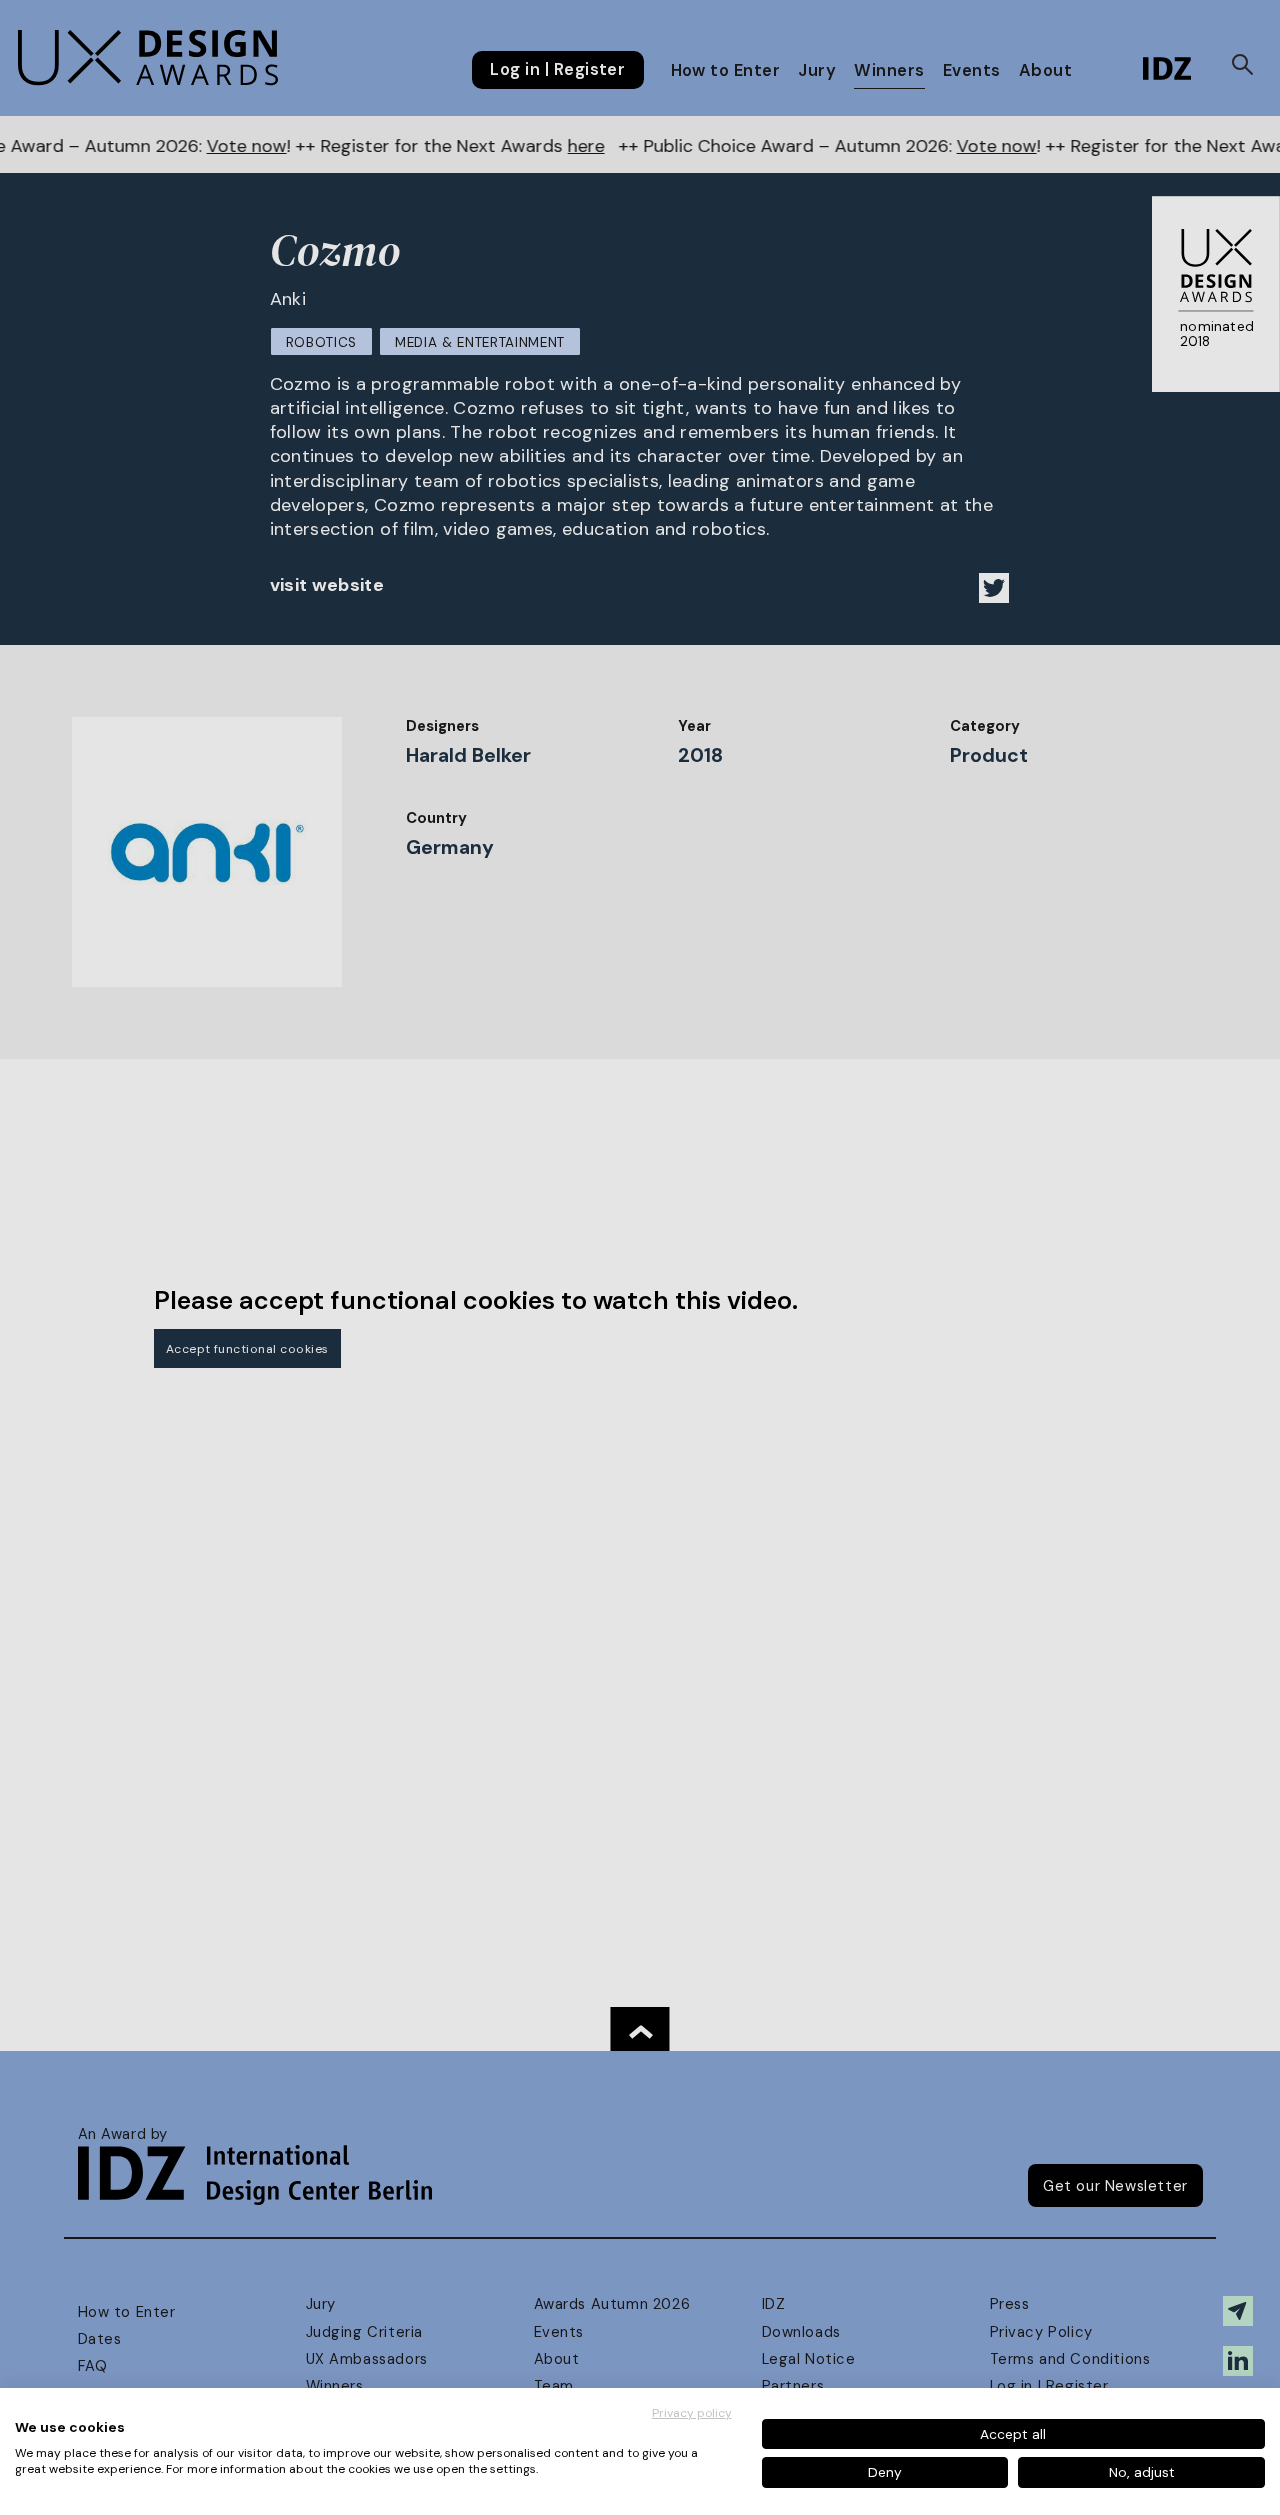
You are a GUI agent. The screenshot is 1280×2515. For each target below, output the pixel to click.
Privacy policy (692, 2413)
